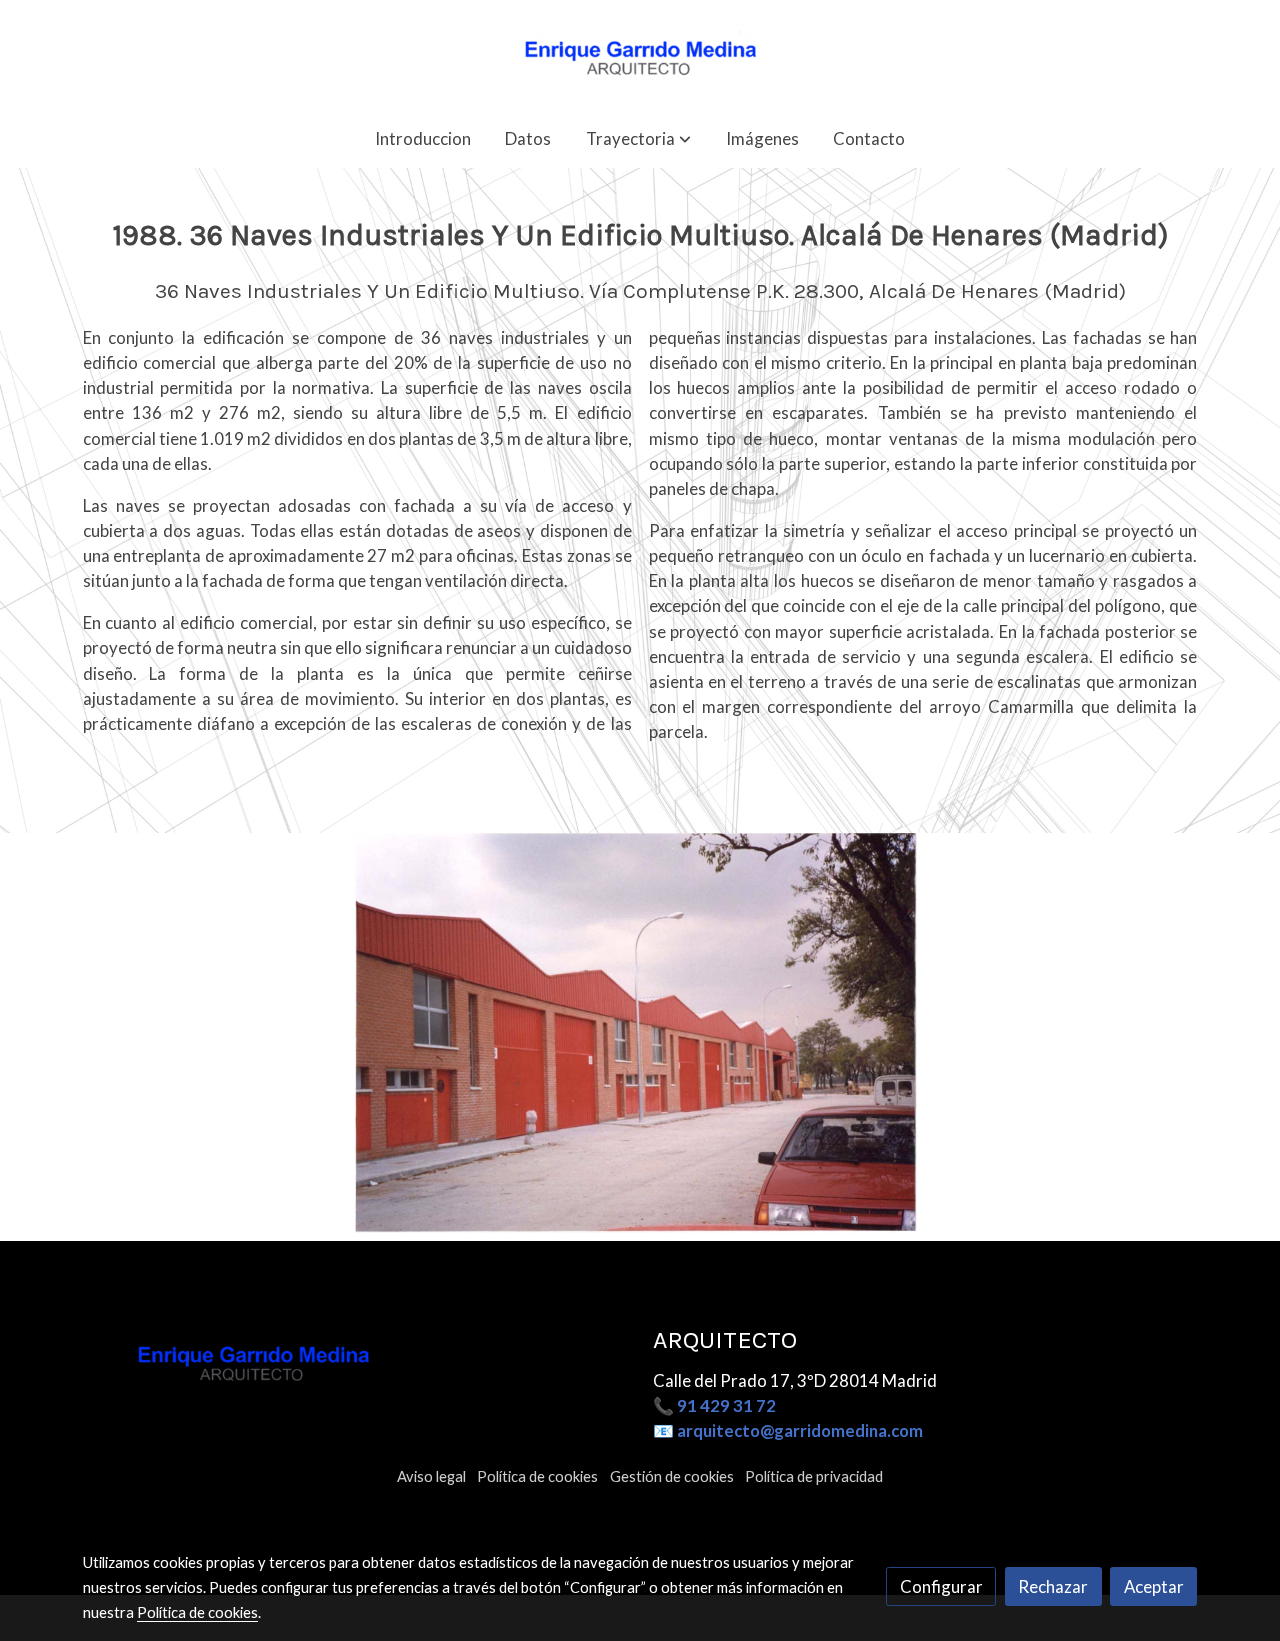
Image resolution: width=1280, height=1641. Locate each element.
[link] (640, 54)
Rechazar (1053, 1586)
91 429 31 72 (726, 1405)
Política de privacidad (814, 1476)
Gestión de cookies (672, 1476)
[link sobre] (355, 1359)
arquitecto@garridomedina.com (800, 1430)
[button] (638, 138)
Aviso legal (431, 1476)
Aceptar (1154, 1586)
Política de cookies (537, 1476)
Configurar (941, 1586)
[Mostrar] (636, 1033)
